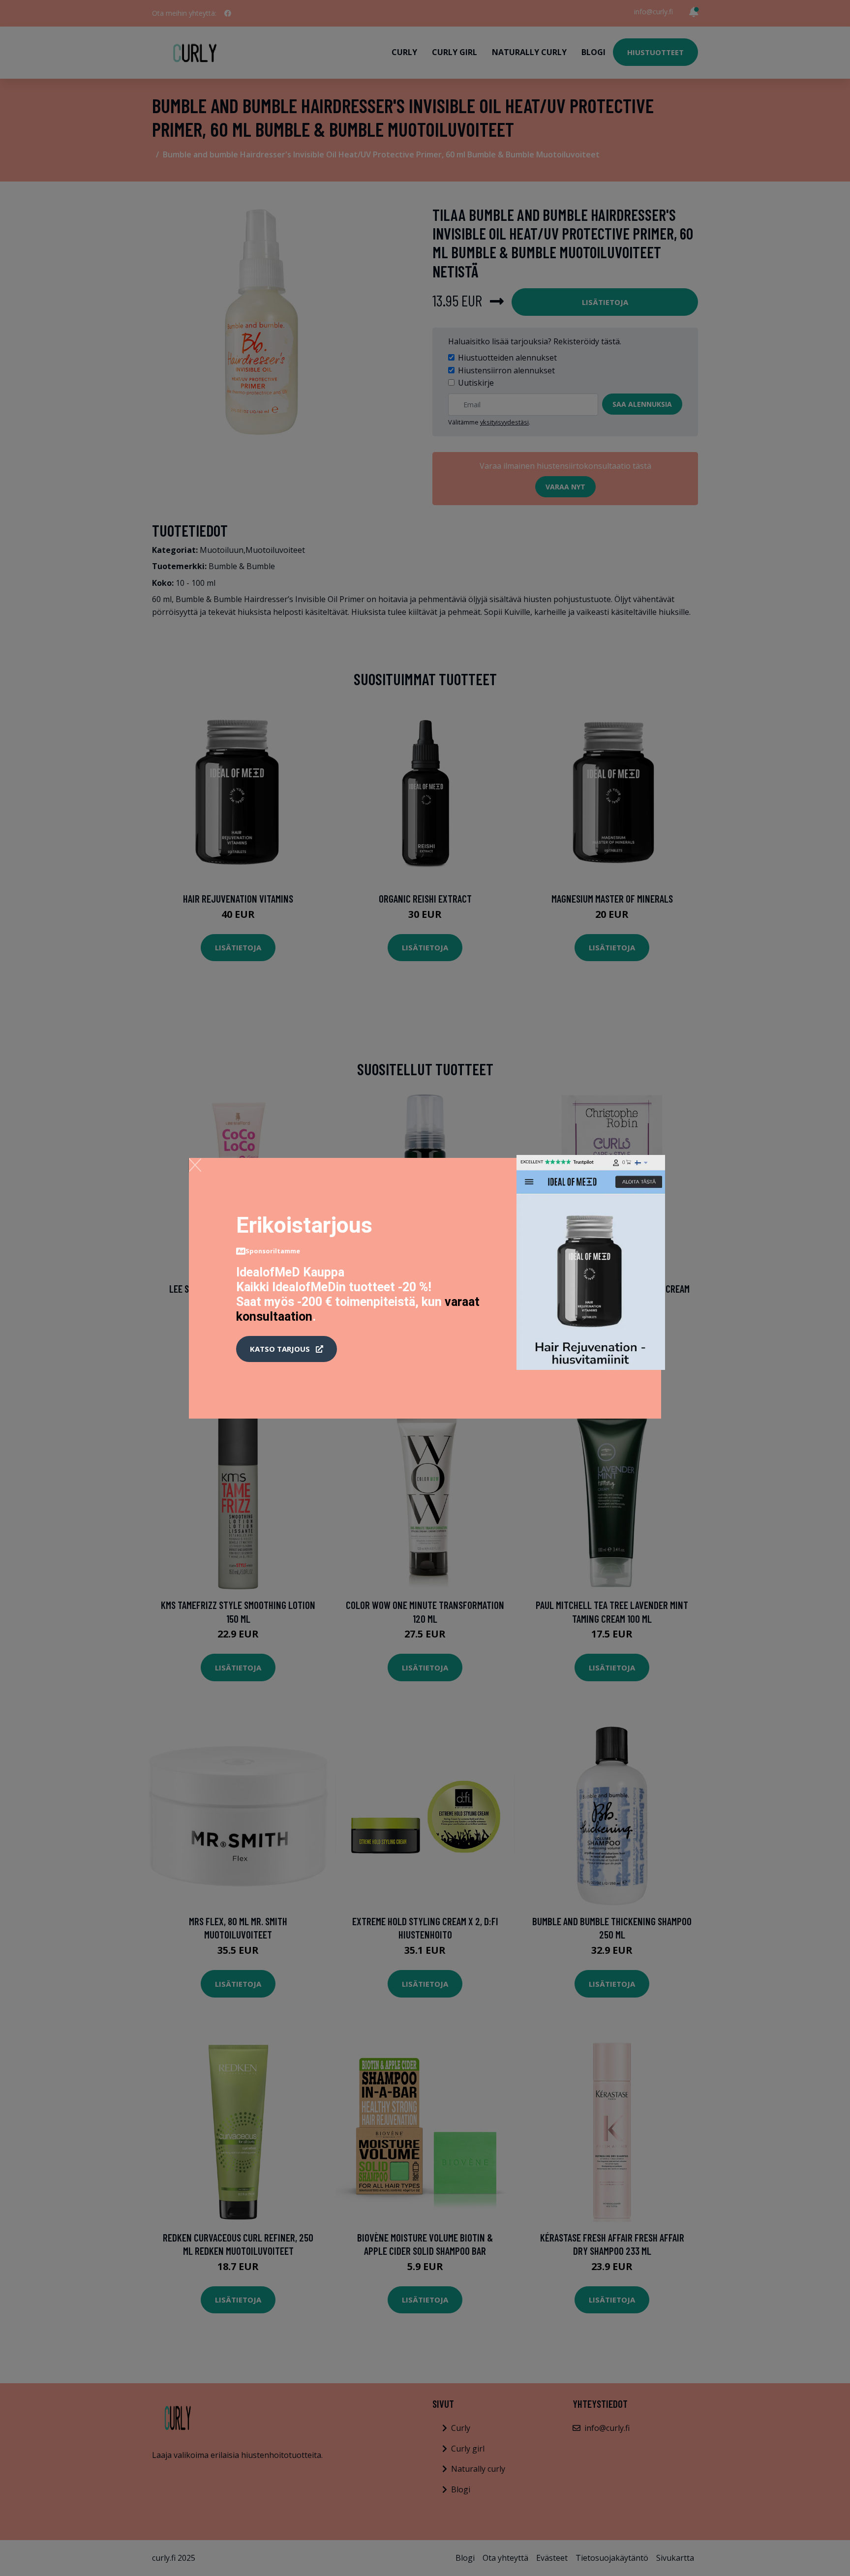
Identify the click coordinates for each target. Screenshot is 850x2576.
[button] (287, 1349)
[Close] (195, 1165)
